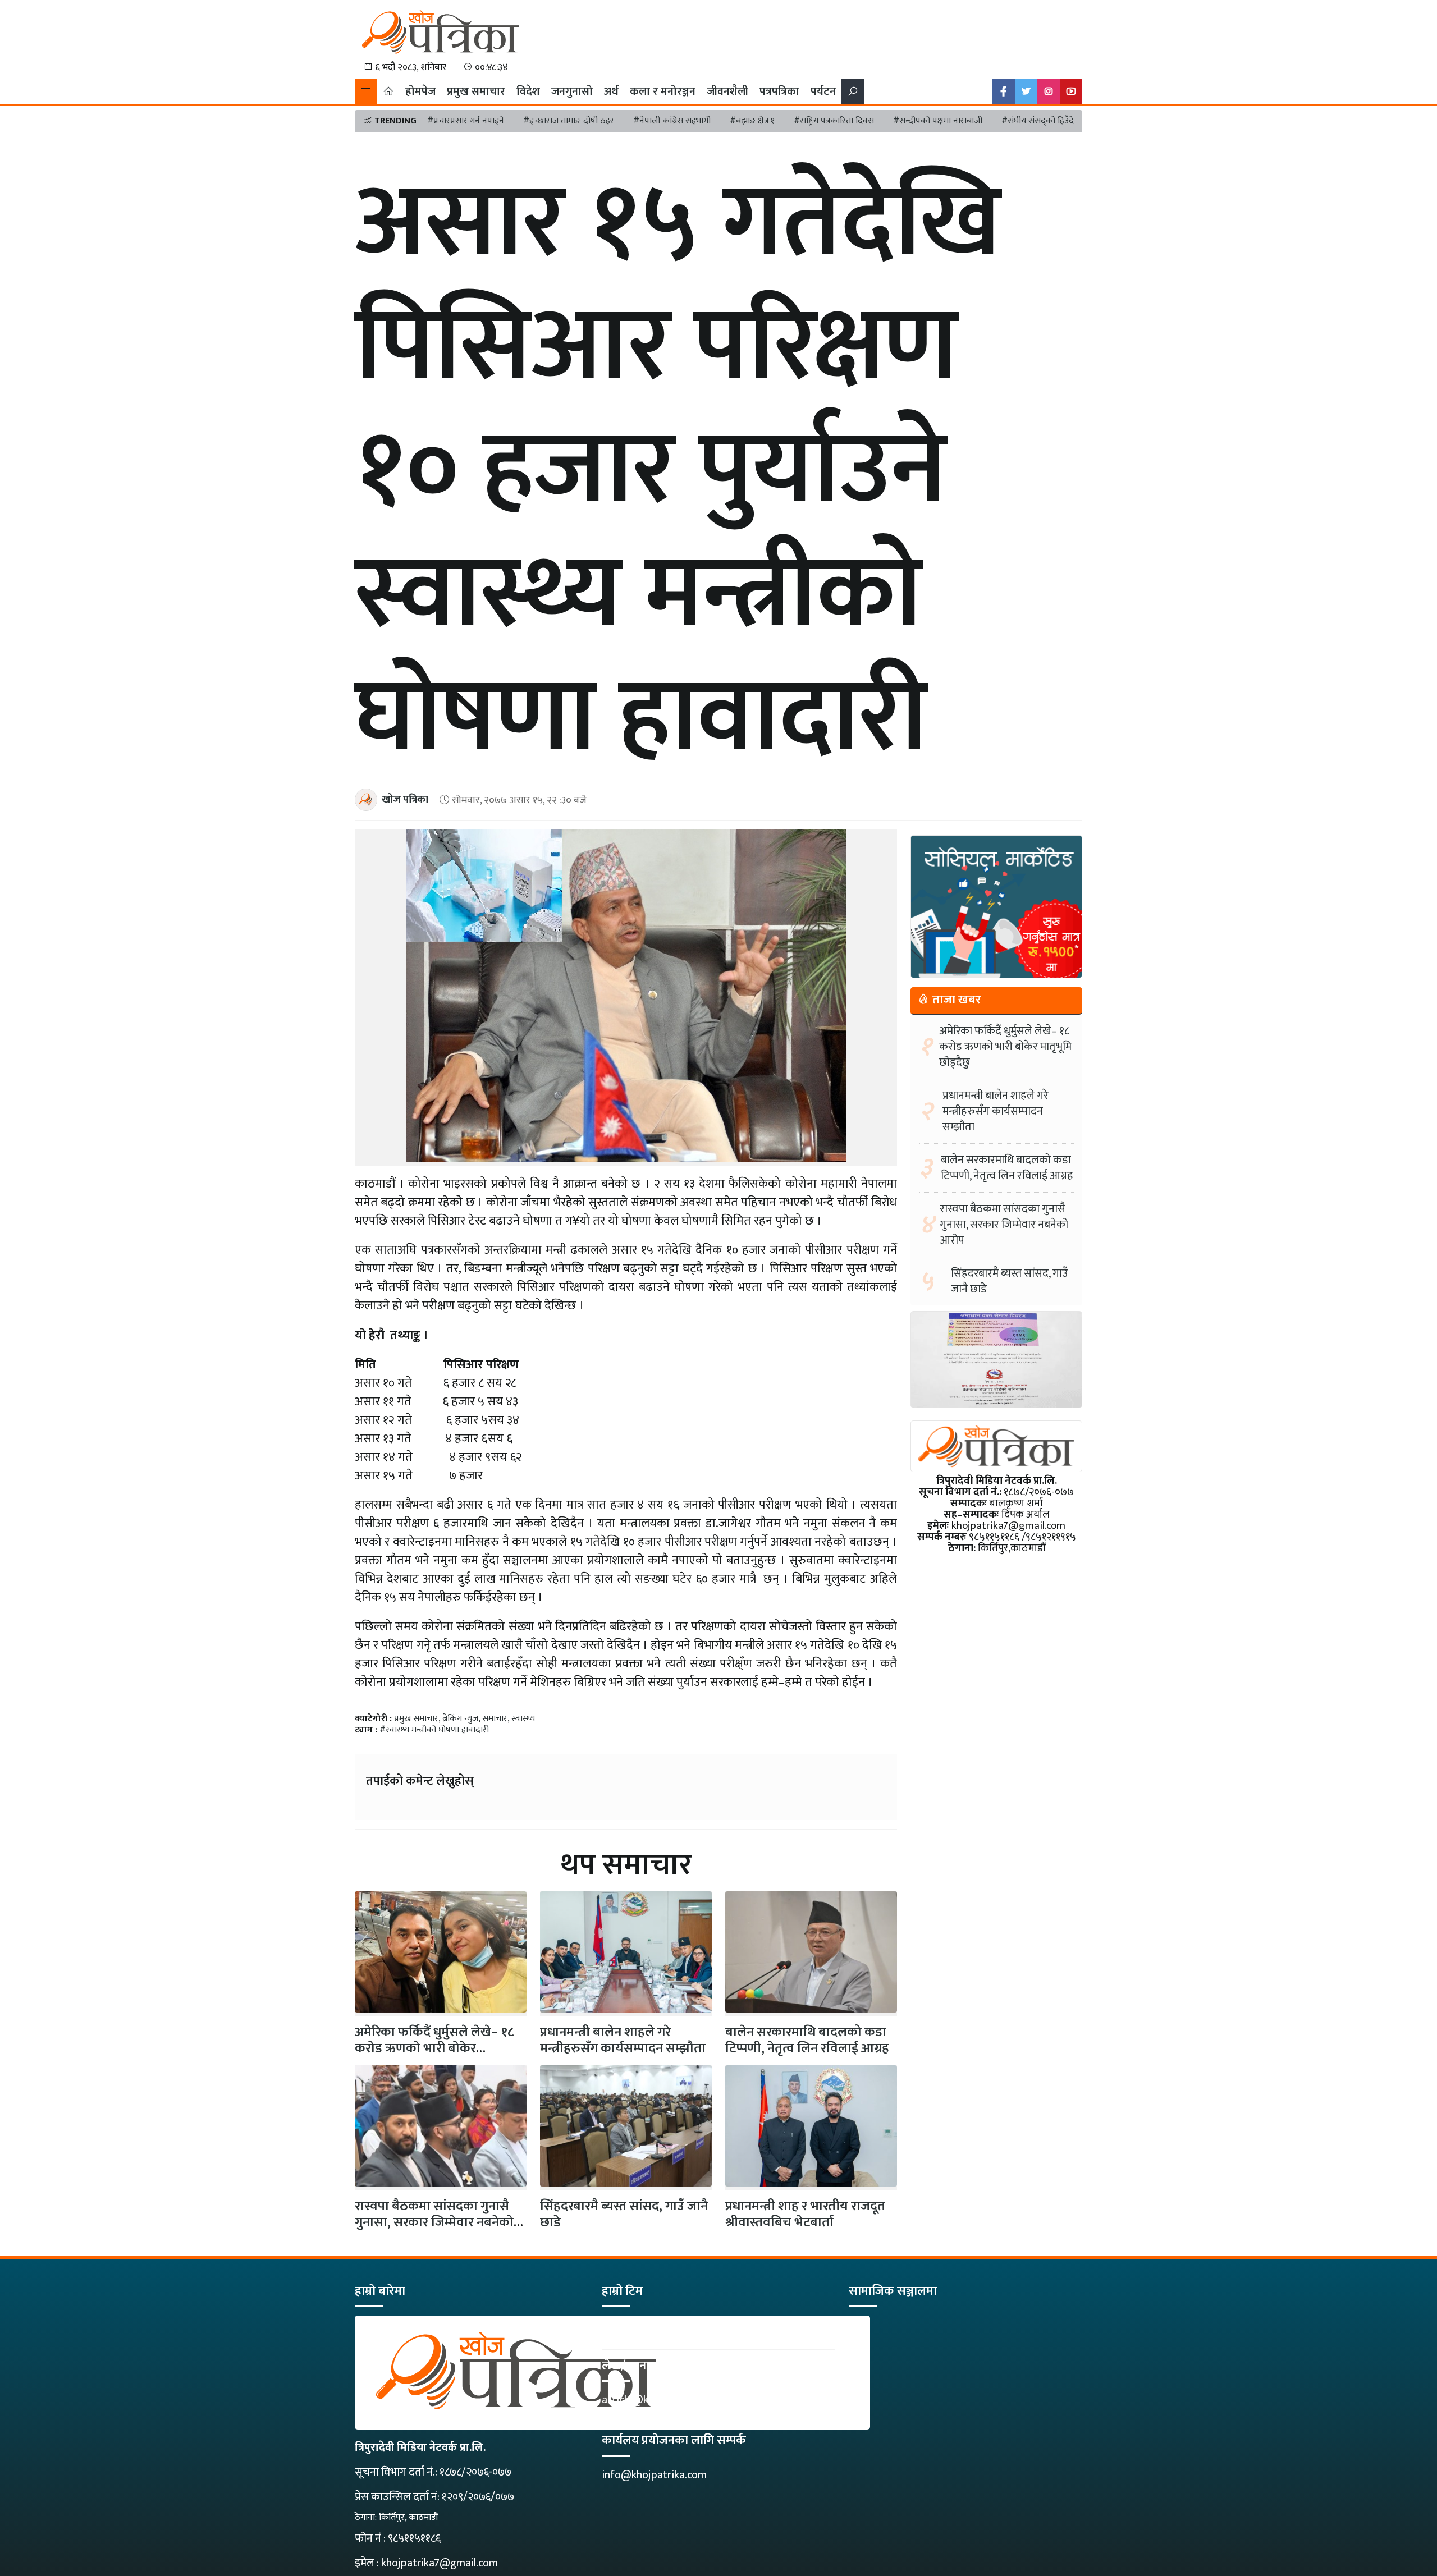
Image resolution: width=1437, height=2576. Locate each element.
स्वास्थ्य (523, 1719)
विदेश (528, 91)
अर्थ (611, 91)
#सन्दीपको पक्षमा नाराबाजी (938, 121)
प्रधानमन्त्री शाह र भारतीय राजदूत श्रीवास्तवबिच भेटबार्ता (805, 2214)
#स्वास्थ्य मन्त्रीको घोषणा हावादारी (434, 1730)
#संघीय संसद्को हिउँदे (1038, 121)
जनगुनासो (572, 91)
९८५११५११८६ (414, 2538)
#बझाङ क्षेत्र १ (752, 121)
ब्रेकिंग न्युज (460, 1719)
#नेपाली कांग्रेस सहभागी (672, 121)
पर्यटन (823, 91)
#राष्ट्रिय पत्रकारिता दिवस (834, 121)
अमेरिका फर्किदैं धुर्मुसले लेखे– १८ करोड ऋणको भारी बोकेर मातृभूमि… (434, 2048)
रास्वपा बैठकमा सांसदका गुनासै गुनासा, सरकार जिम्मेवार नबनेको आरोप (434, 2222)
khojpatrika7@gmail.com (440, 2563)
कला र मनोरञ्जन (663, 91)
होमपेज (420, 91)
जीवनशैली (727, 91)
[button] (366, 92)
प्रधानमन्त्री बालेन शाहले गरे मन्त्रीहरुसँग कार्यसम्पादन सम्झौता (623, 2040)
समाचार (495, 1719)
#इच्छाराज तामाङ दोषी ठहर (569, 121)
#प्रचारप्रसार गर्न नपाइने (466, 121)
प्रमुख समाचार (476, 91)
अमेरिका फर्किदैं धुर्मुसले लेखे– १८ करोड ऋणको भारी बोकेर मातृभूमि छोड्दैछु (1005, 1047)
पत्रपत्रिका (779, 91)
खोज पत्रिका (405, 799)
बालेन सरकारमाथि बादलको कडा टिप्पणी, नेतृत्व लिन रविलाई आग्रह (807, 2040)
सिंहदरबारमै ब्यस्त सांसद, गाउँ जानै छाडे (624, 2214)
